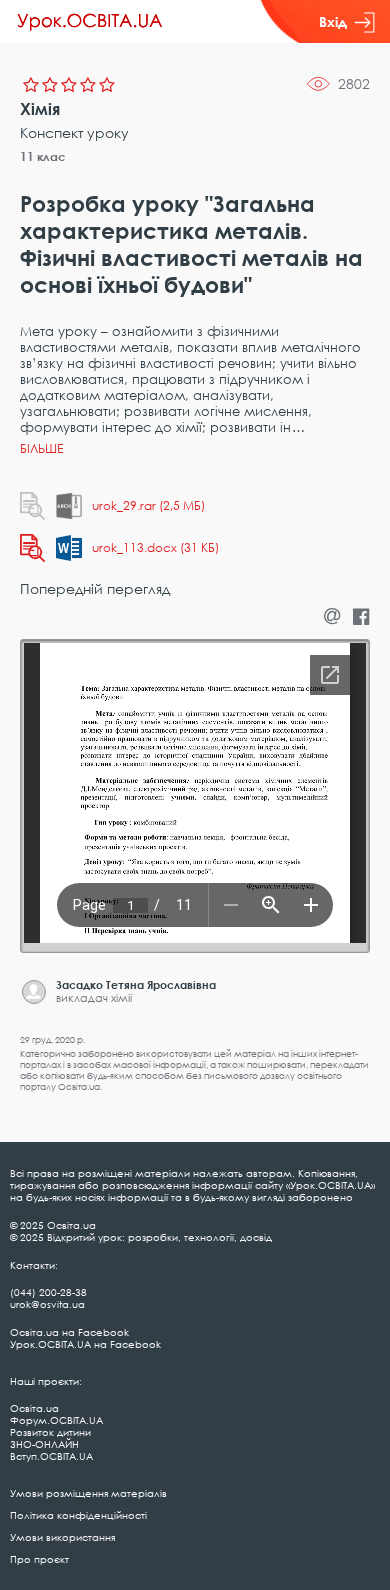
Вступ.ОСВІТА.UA (51, 1456)
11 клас (43, 156)
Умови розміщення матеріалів (88, 1493)
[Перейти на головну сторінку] (90, 22)
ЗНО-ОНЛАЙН (44, 1444)
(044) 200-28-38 (48, 1292)
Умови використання (62, 1537)
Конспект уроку (74, 132)
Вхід (333, 21)
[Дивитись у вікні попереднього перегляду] (32, 506)
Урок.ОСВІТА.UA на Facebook (85, 1344)
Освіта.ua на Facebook (69, 1332)
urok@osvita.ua (47, 1304)
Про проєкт (39, 1559)
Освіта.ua (34, 1408)
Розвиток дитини (50, 1432)
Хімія (40, 109)
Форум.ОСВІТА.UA (56, 1420)
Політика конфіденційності (78, 1515)
